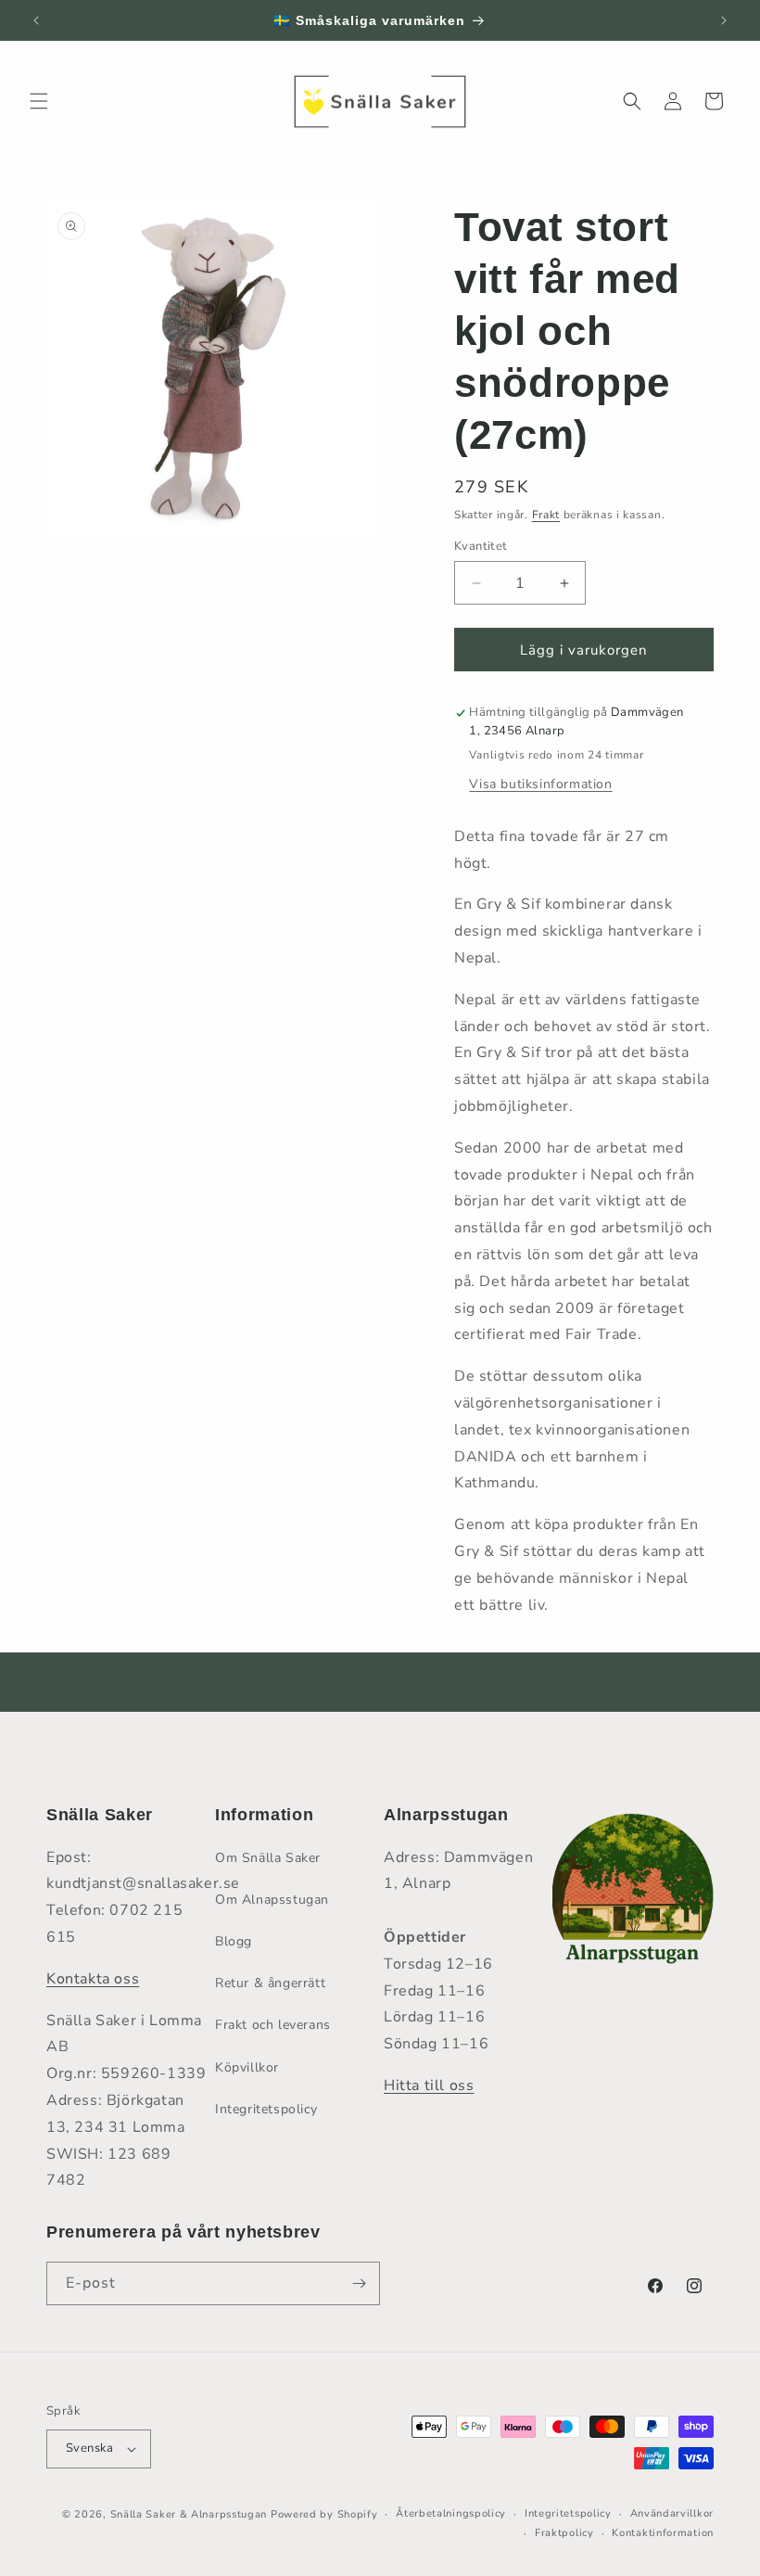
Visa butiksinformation (540, 784)
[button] (39, 101)
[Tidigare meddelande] (36, 20)
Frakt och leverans (273, 2025)
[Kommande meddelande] (724, 20)
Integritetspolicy (266, 2109)
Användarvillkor (672, 2513)
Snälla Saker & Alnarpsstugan (190, 2514)
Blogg (234, 1941)
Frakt (546, 515)
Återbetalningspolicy (451, 2513)
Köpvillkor (247, 2067)
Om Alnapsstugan (272, 1900)
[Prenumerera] (359, 2283)
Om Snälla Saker (268, 1858)
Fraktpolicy (564, 2533)
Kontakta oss (93, 1979)
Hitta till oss (429, 2085)
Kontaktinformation (663, 2533)
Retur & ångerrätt (270, 1983)
